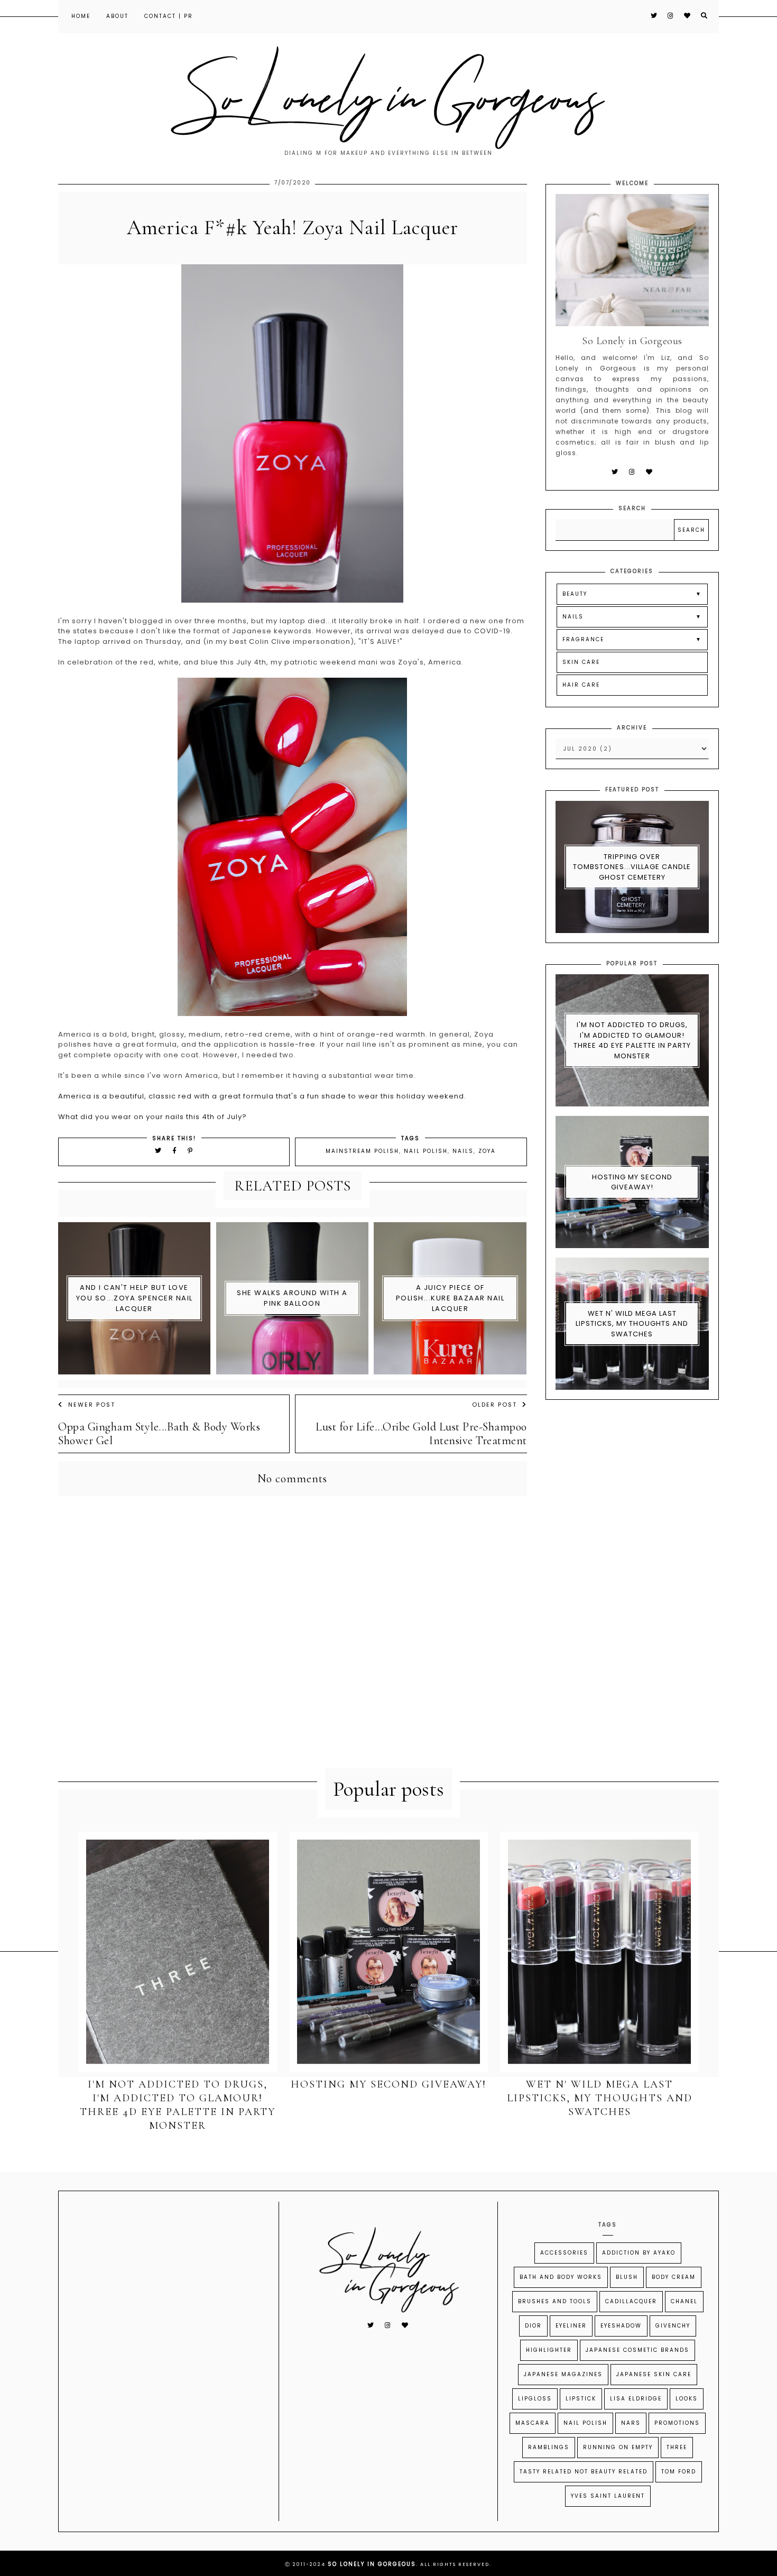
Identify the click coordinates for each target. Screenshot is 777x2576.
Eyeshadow (621, 2326)
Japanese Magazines (563, 2374)
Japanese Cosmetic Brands (637, 2350)
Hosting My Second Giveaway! (632, 1182)
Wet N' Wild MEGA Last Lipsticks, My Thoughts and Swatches (632, 1324)
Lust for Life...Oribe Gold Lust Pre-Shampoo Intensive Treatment (421, 1434)
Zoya (487, 1151)
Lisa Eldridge (636, 2399)
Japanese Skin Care (654, 2374)
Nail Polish (426, 1151)
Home (81, 16)
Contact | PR (169, 16)
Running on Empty (618, 2447)
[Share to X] (159, 1151)
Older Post (494, 1405)
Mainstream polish (362, 1151)
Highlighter (549, 2350)
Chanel (684, 2301)
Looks (687, 2399)
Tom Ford (679, 2472)
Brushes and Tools (555, 2301)
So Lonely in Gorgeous (372, 2564)
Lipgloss (535, 2399)
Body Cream (674, 2277)
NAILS (573, 617)
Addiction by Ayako (639, 2253)
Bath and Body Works (561, 2277)
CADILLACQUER (631, 2301)
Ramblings (549, 2447)
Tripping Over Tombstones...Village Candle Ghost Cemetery (632, 867)
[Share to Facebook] (176, 1151)
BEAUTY (575, 594)
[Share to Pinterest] (191, 1151)
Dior (533, 2326)
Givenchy (673, 2326)
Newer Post (92, 1405)
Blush (627, 2277)
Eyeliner (571, 2326)
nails (463, 1151)
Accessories (564, 2253)
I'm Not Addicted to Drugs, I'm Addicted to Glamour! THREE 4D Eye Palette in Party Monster (632, 1040)
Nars (631, 2423)
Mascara (533, 2423)
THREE (677, 2447)
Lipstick (581, 2399)
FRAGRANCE (583, 639)
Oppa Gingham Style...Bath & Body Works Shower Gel (159, 1434)
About (117, 16)
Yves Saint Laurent (608, 2496)
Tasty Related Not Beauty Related (584, 2472)
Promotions (677, 2423)
